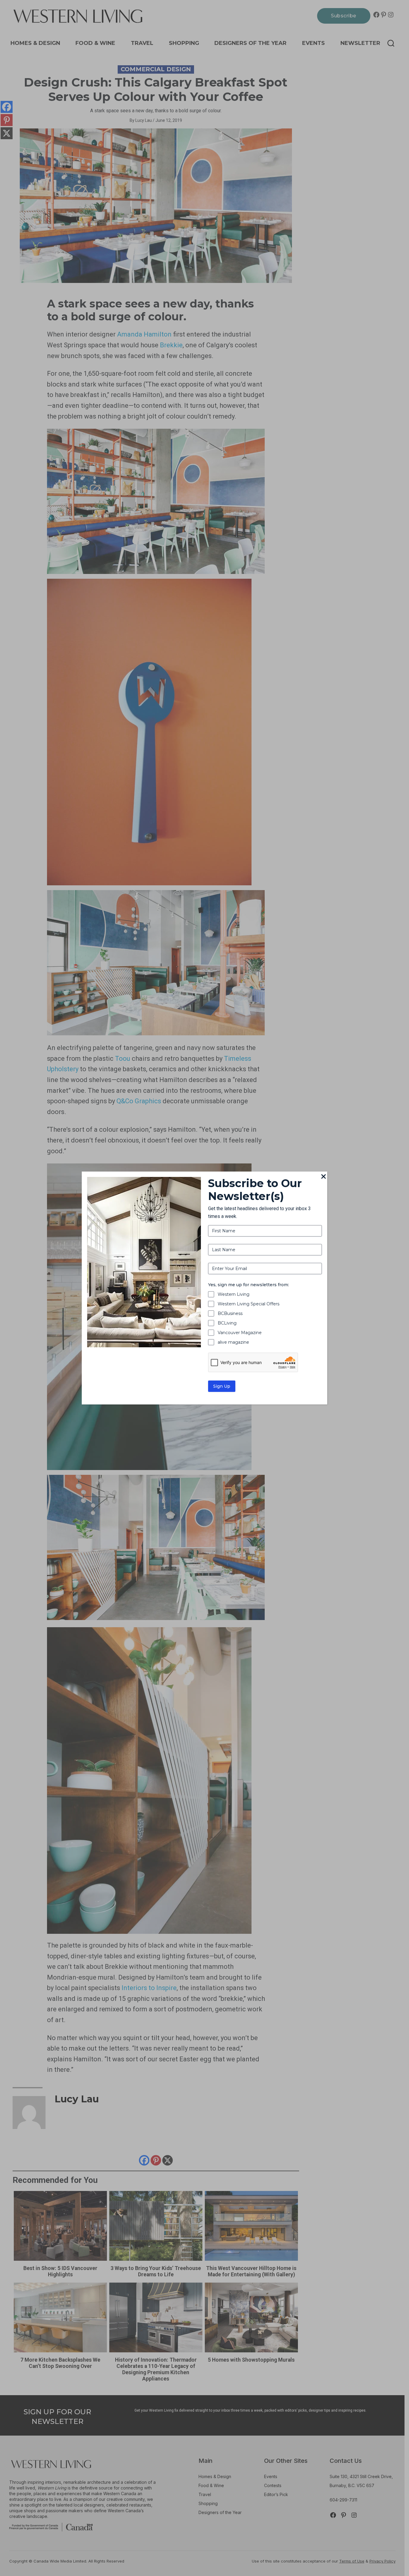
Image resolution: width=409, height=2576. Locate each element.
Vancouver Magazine (240, 1333)
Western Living (234, 1294)
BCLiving (227, 1323)
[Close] (324, 1177)
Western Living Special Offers (249, 1304)
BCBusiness (230, 1313)
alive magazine (233, 1342)
